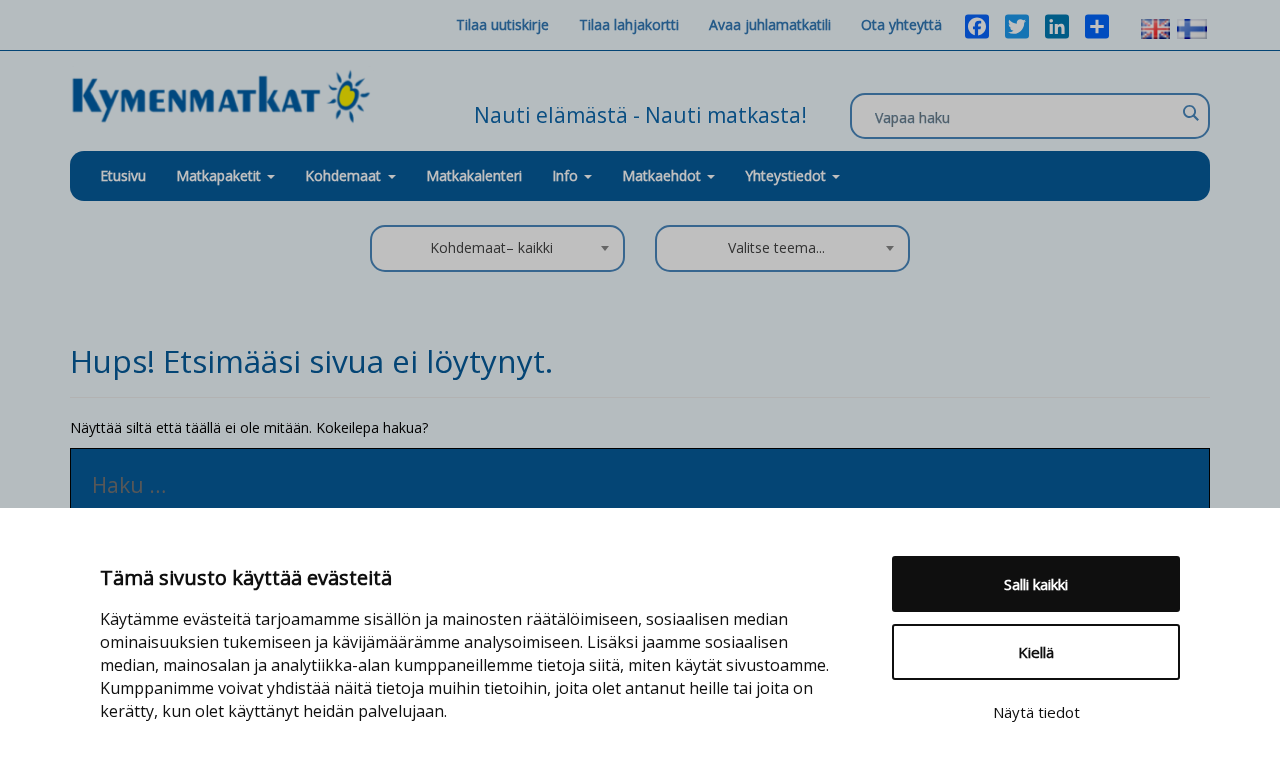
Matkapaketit (220, 175)
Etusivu (123, 175)
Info (567, 175)
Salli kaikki (1036, 584)
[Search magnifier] (1190, 113)
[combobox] (497, 248)
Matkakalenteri (474, 175)
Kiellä (1036, 652)
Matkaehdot (663, 175)
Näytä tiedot (1036, 712)
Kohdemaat (343, 175)
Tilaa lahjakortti (629, 24)
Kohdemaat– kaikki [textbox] (491, 247)
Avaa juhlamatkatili (770, 24)
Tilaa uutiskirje (502, 24)
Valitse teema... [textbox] (776, 247)
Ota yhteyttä (901, 24)
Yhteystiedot (787, 175)
